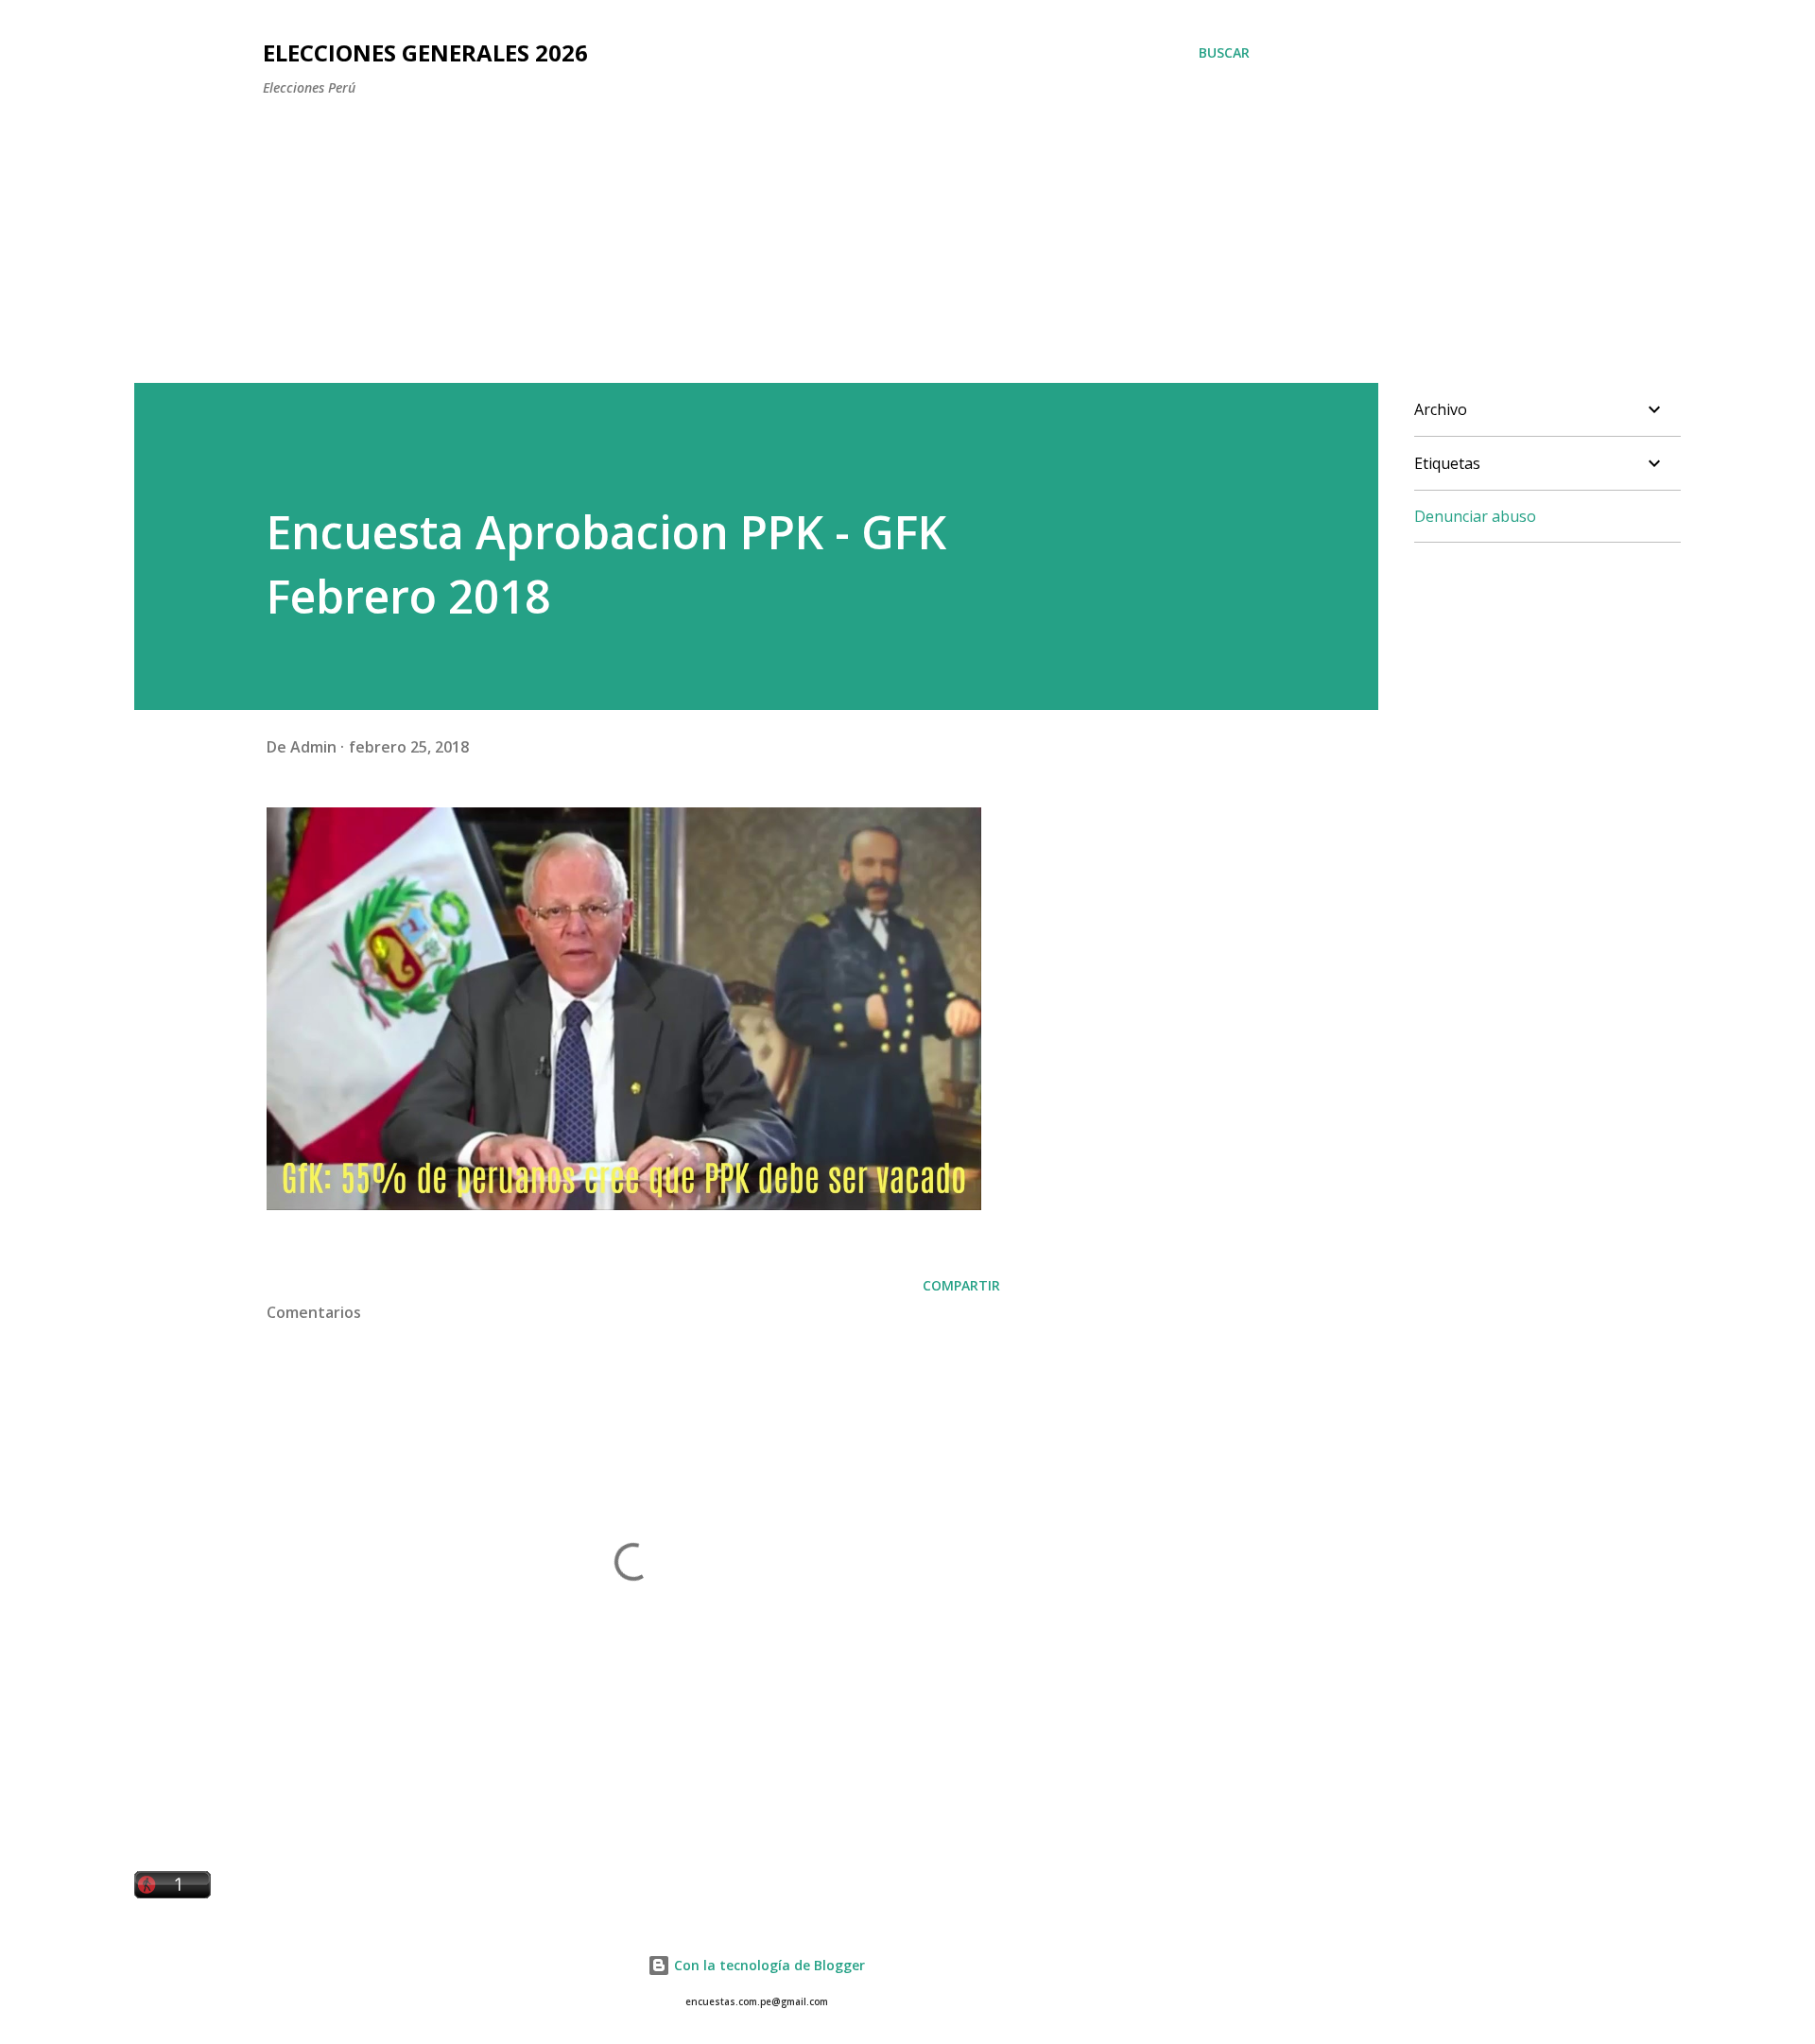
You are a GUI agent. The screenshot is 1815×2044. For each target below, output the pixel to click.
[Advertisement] (721, 230)
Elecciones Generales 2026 (425, 52)
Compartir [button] (961, 1285)
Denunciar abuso (1475, 516)
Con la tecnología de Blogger (768, 1965)
